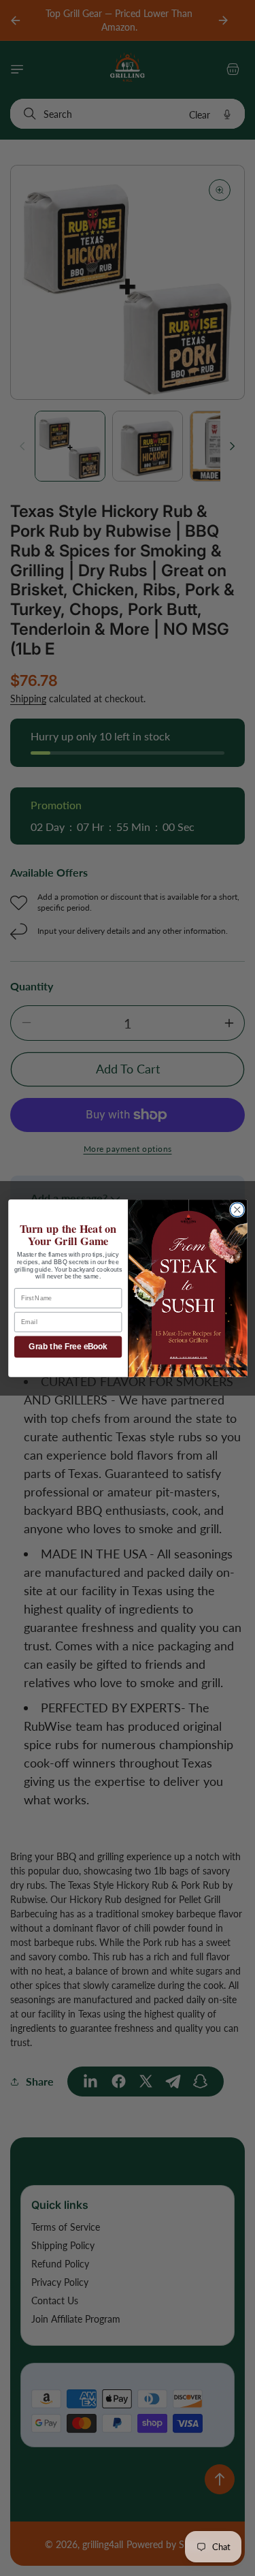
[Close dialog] (237, 1209)
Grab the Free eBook (68, 1347)
